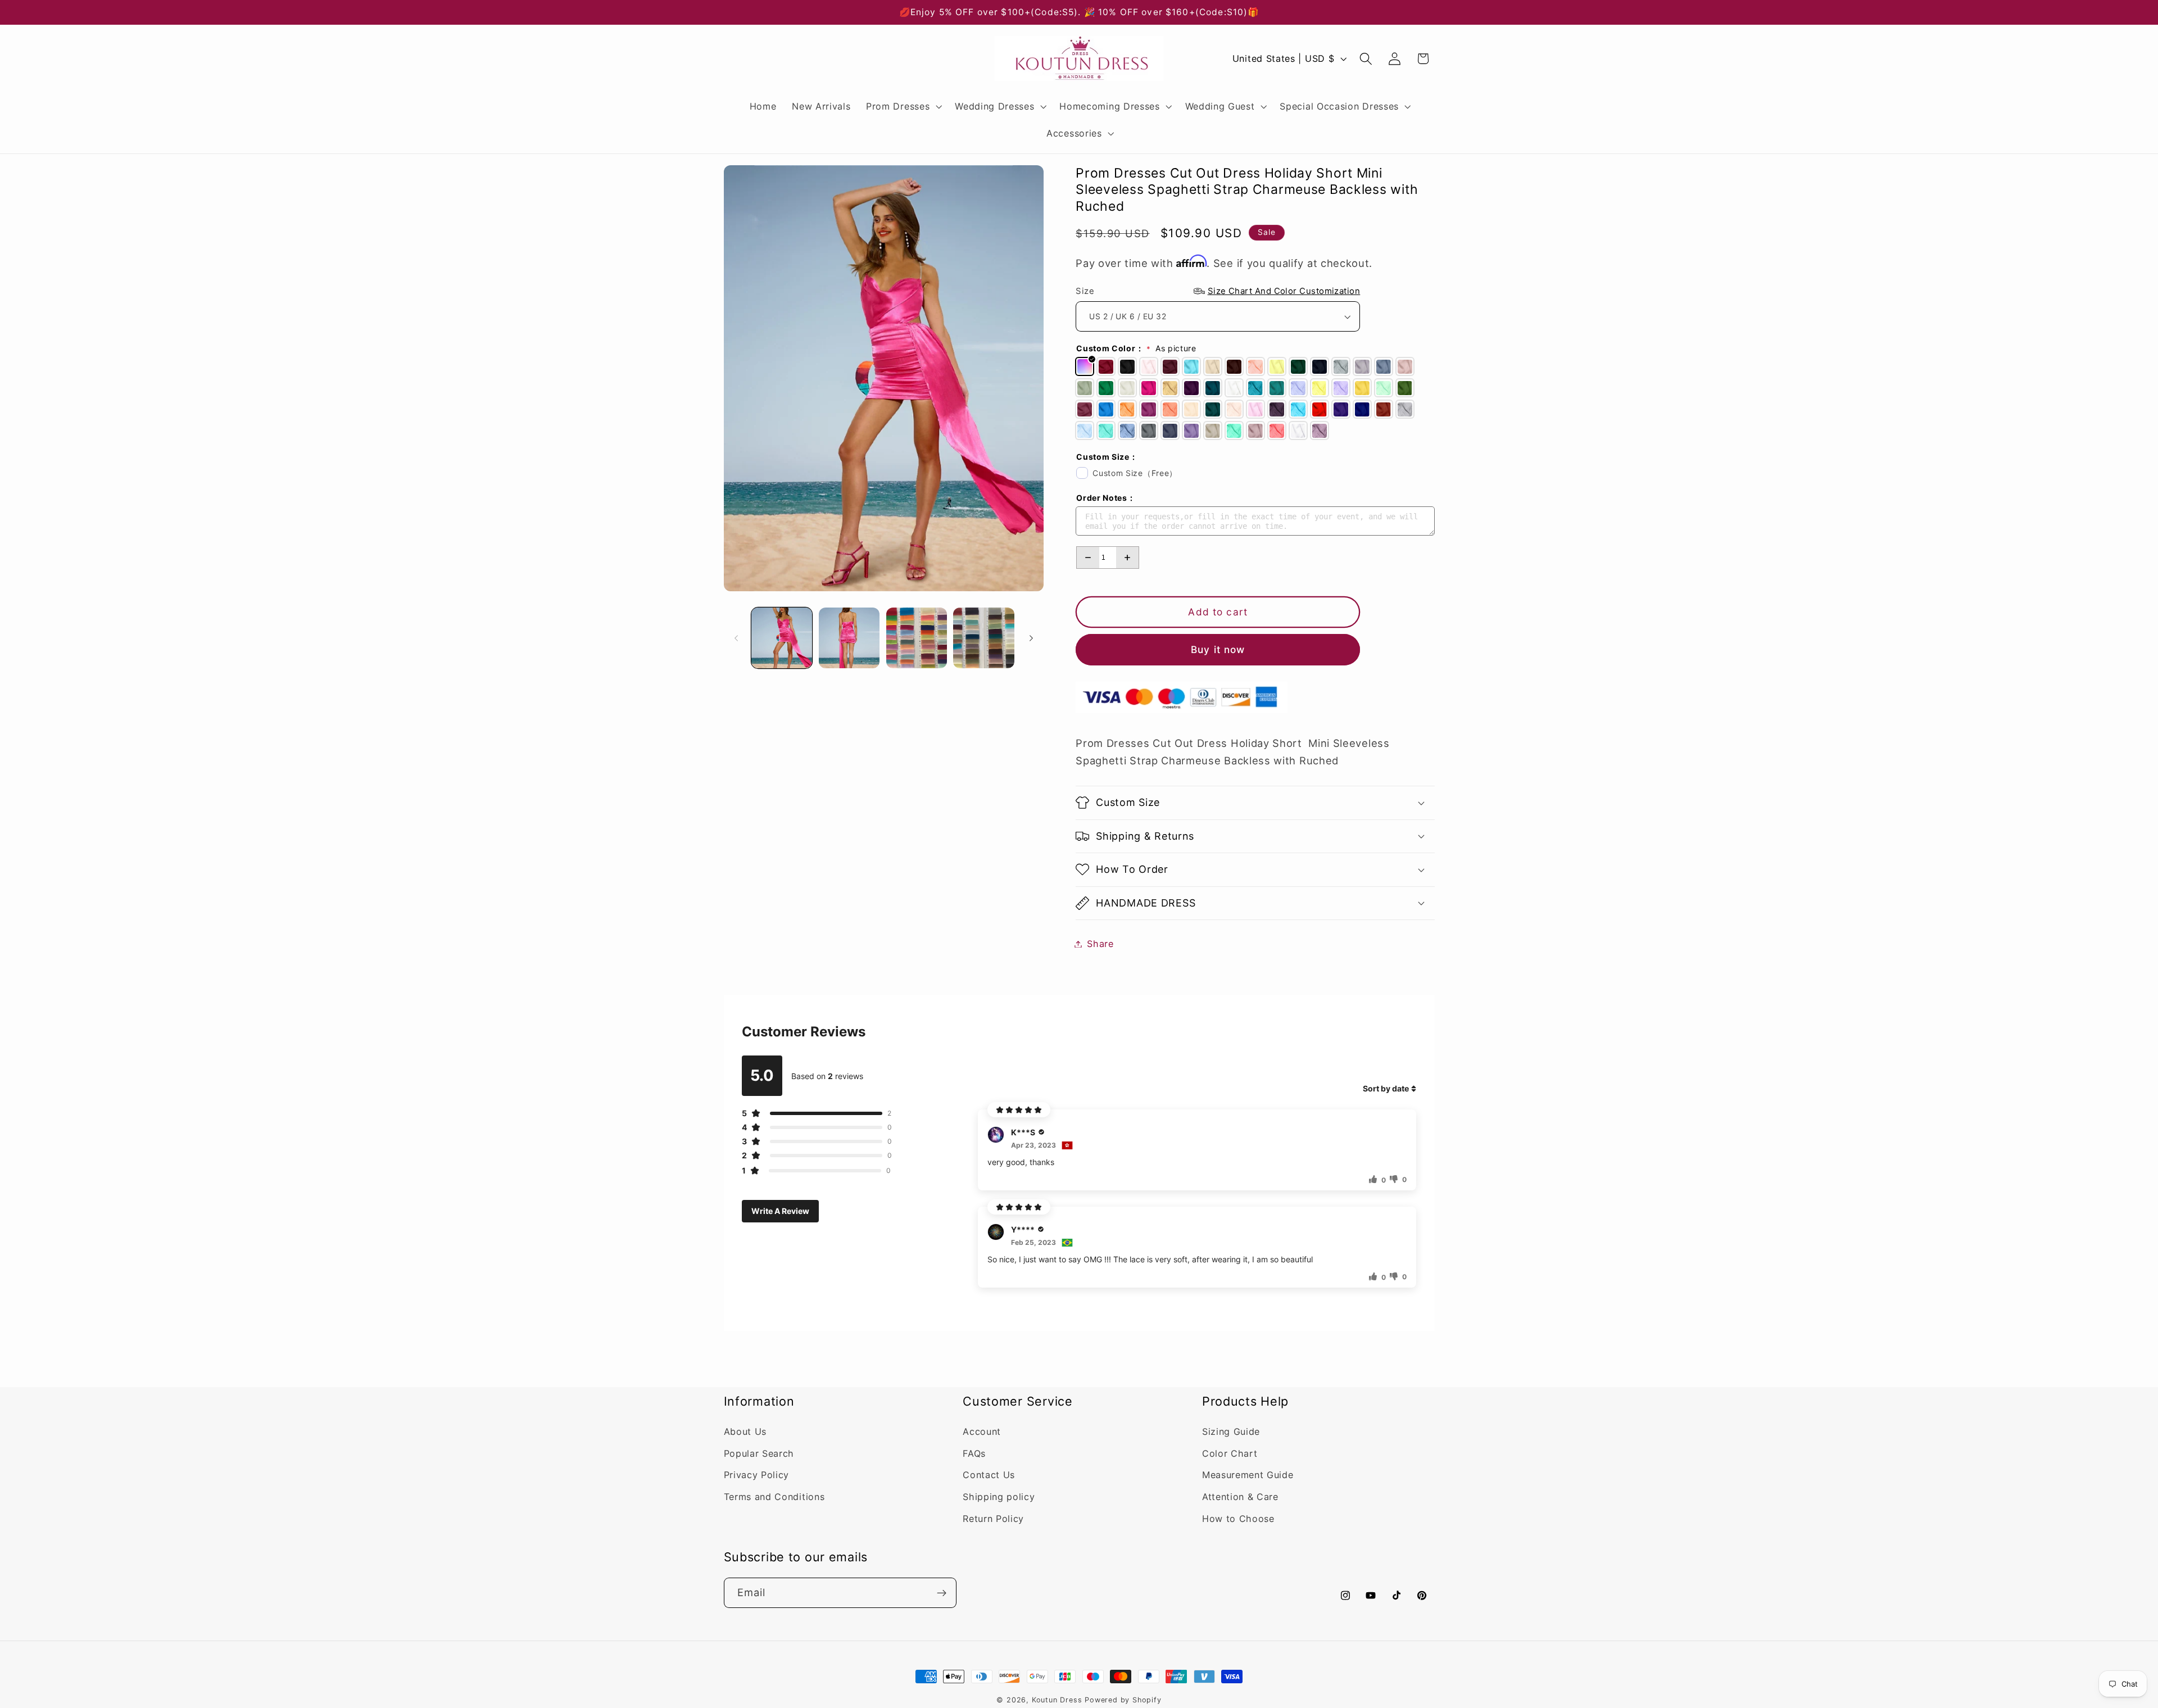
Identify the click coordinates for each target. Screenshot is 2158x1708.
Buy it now (1218, 649)
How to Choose (1238, 1519)
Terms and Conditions (774, 1497)
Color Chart (1230, 1453)
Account (982, 1431)
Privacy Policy (757, 1475)
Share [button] (1100, 944)
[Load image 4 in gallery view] (983, 638)
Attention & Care (1240, 1497)
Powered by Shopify (1123, 1700)
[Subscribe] (942, 1593)
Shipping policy (999, 1497)
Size (1218, 291)
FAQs (974, 1453)
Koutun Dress (1057, 1700)
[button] (903, 106)
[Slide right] (1031, 638)
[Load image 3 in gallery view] (917, 638)
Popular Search (759, 1453)
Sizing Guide (1231, 1431)
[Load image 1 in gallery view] (782, 638)
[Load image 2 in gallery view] (849, 638)
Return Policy (993, 1519)
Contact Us (989, 1475)
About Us (745, 1431)
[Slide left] (736, 638)
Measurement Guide (1248, 1475)
